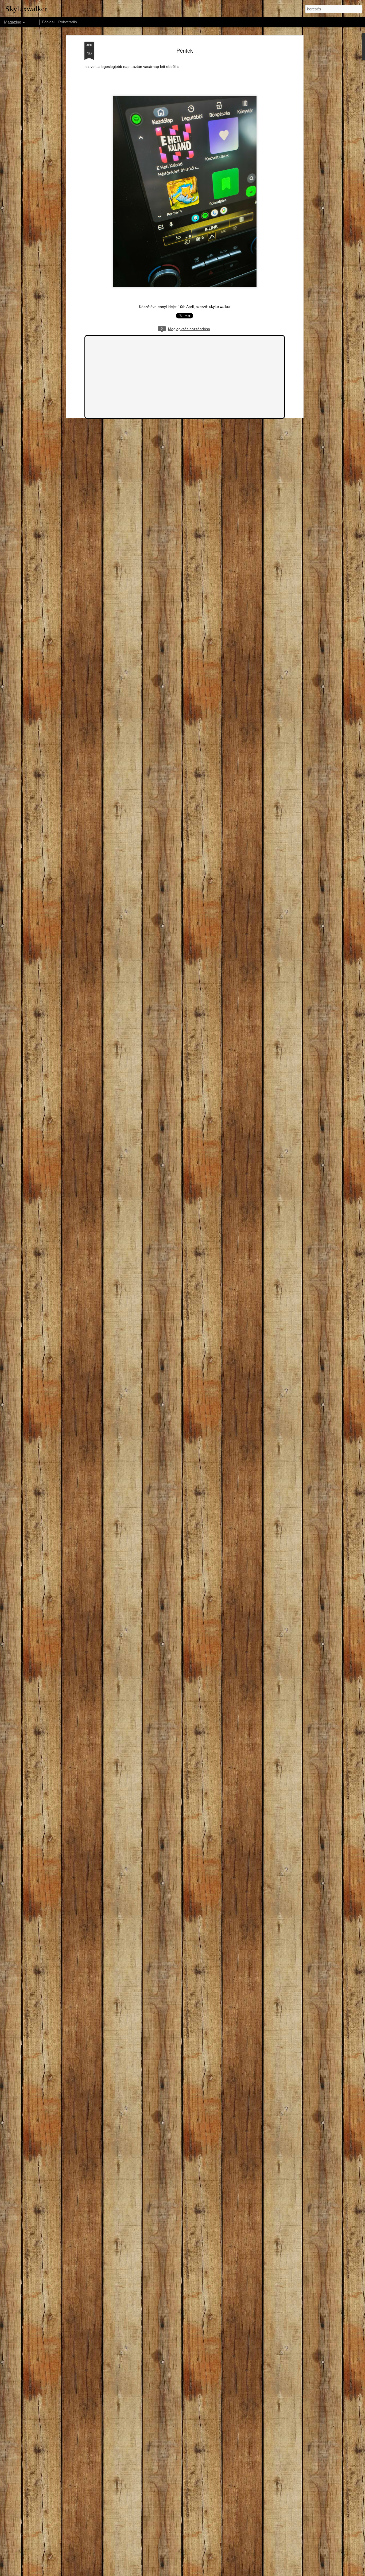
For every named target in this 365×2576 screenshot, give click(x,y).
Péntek (185, 50)
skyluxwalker (220, 306)
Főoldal (48, 22)
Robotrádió (68, 22)
